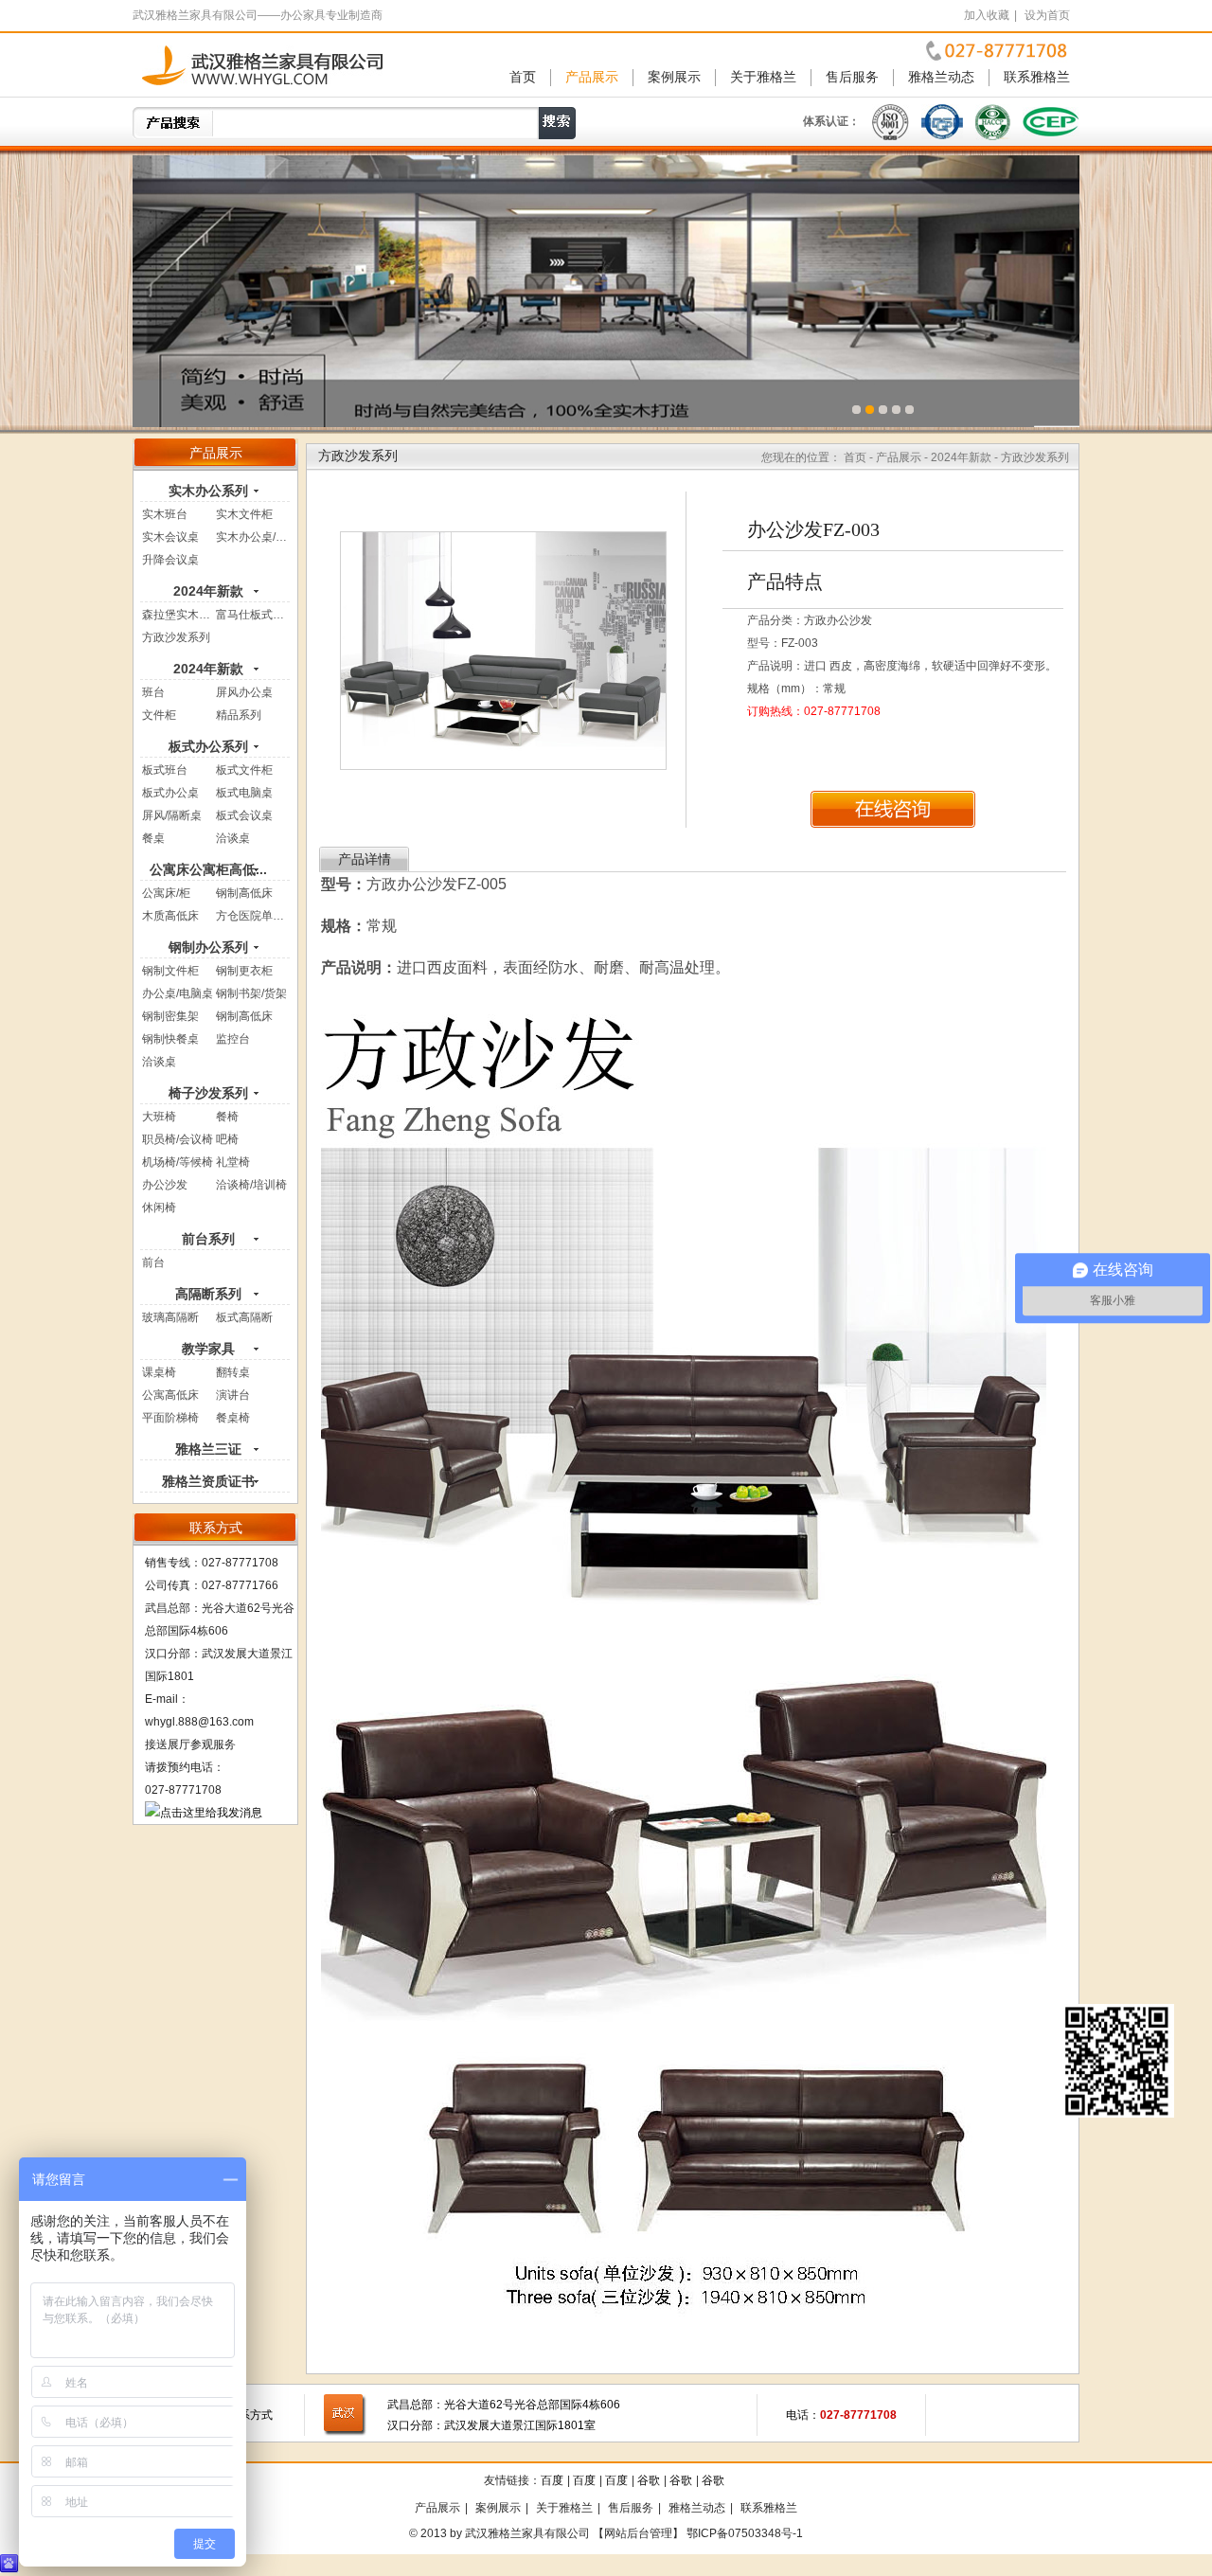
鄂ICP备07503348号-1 (745, 2533)
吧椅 (227, 1139)
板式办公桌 (170, 793)
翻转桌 (233, 1372)
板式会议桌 (244, 815)
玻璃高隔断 (170, 1317)
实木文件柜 (244, 514)
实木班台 (165, 514)
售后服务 (852, 77)
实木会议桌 (170, 537)
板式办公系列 (208, 746)
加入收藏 (987, 15)
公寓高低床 (170, 1395)
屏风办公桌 (244, 692)
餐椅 (227, 1117)
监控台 (233, 1039)
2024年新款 (208, 591)
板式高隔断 (244, 1317)
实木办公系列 (208, 491)
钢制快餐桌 (170, 1039)
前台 (153, 1262)
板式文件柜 (244, 770)
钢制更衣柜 (244, 971)
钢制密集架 (170, 1016)
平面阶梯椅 (170, 1418)
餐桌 (153, 838)
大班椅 (159, 1117)
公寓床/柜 (166, 893)
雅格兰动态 (941, 77)
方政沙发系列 (176, 637)
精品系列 (239, 715)
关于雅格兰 (763, 77)
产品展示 (592, 77)
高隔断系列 (208, 1294)
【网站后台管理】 (638, 2533)
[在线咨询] (893, 809)
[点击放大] (503, 650)
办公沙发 (165, 1185)
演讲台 (233, 1395)
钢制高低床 (244, 893)
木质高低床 (170, 916)
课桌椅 (159, 1372)
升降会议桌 (170, 560)
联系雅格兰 (1037, 77)
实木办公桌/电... (256, 537)
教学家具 (208, 1349)
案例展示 (674, 77)
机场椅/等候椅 (178, 1162)
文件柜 (159, 715)
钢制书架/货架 (251, 993)
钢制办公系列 (208, 947)
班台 (153, 692)
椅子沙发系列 (208, 1093)
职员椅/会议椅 (178, 1139)
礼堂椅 (233, 1162)
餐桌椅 (233, 1418)
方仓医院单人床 (256, 916)
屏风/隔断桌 (172, 815)
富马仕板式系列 (256, 615)
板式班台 (165, 770)
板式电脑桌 (244, 793)
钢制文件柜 (170, 971)
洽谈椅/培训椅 (251, 1185)
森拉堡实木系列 (182, 615)
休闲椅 (159, 1207)
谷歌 (649, 2480)
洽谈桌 (233, 838)
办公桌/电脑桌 (178, 993)
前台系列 (208, 1239)
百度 (552, 2480)
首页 (523, 77)
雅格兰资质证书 (208, 1481)
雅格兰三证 (208, 1449)
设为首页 (1047, 15)
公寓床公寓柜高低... (208, 869)
